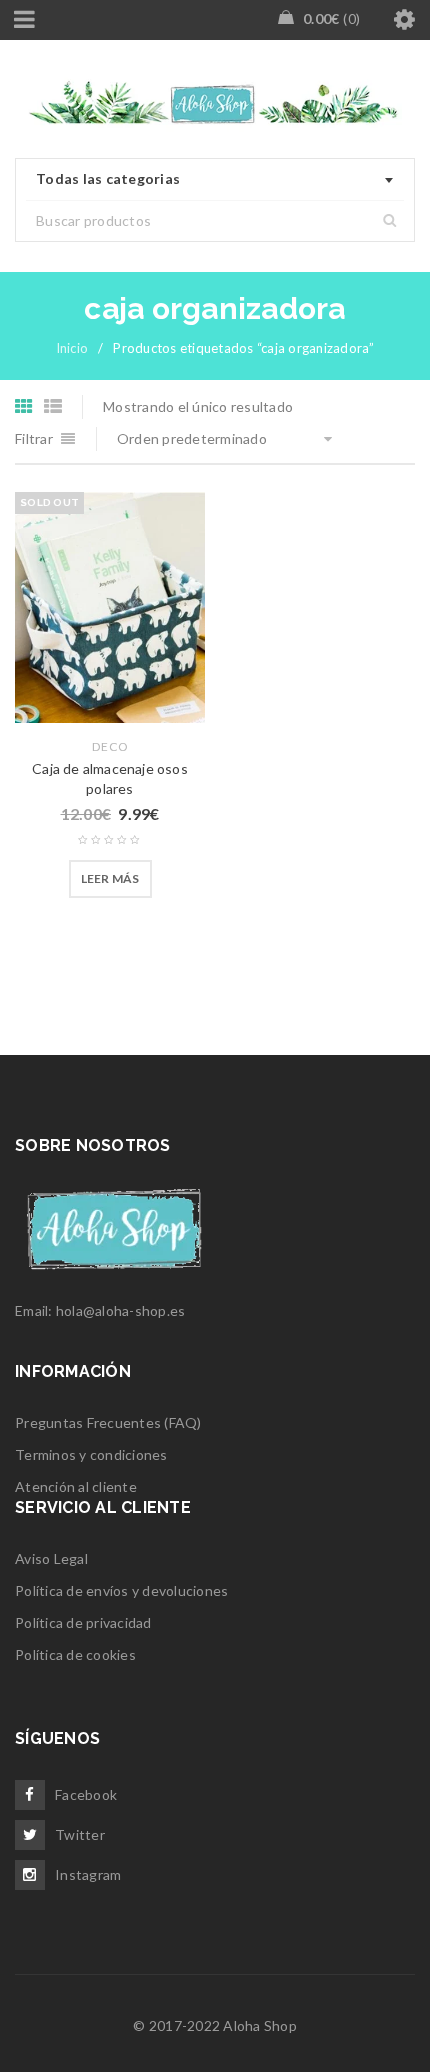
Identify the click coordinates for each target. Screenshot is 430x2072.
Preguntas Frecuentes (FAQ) (108, 1422)
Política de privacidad (83, 1622)
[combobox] (215, 180)
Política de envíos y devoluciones (121, 1590)
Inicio (72, 348)
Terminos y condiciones (91, 1454)
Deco (110, 746)
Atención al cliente (76, 1486)
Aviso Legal (51, 1558)
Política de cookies (75, 1654)
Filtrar (34, 438)
